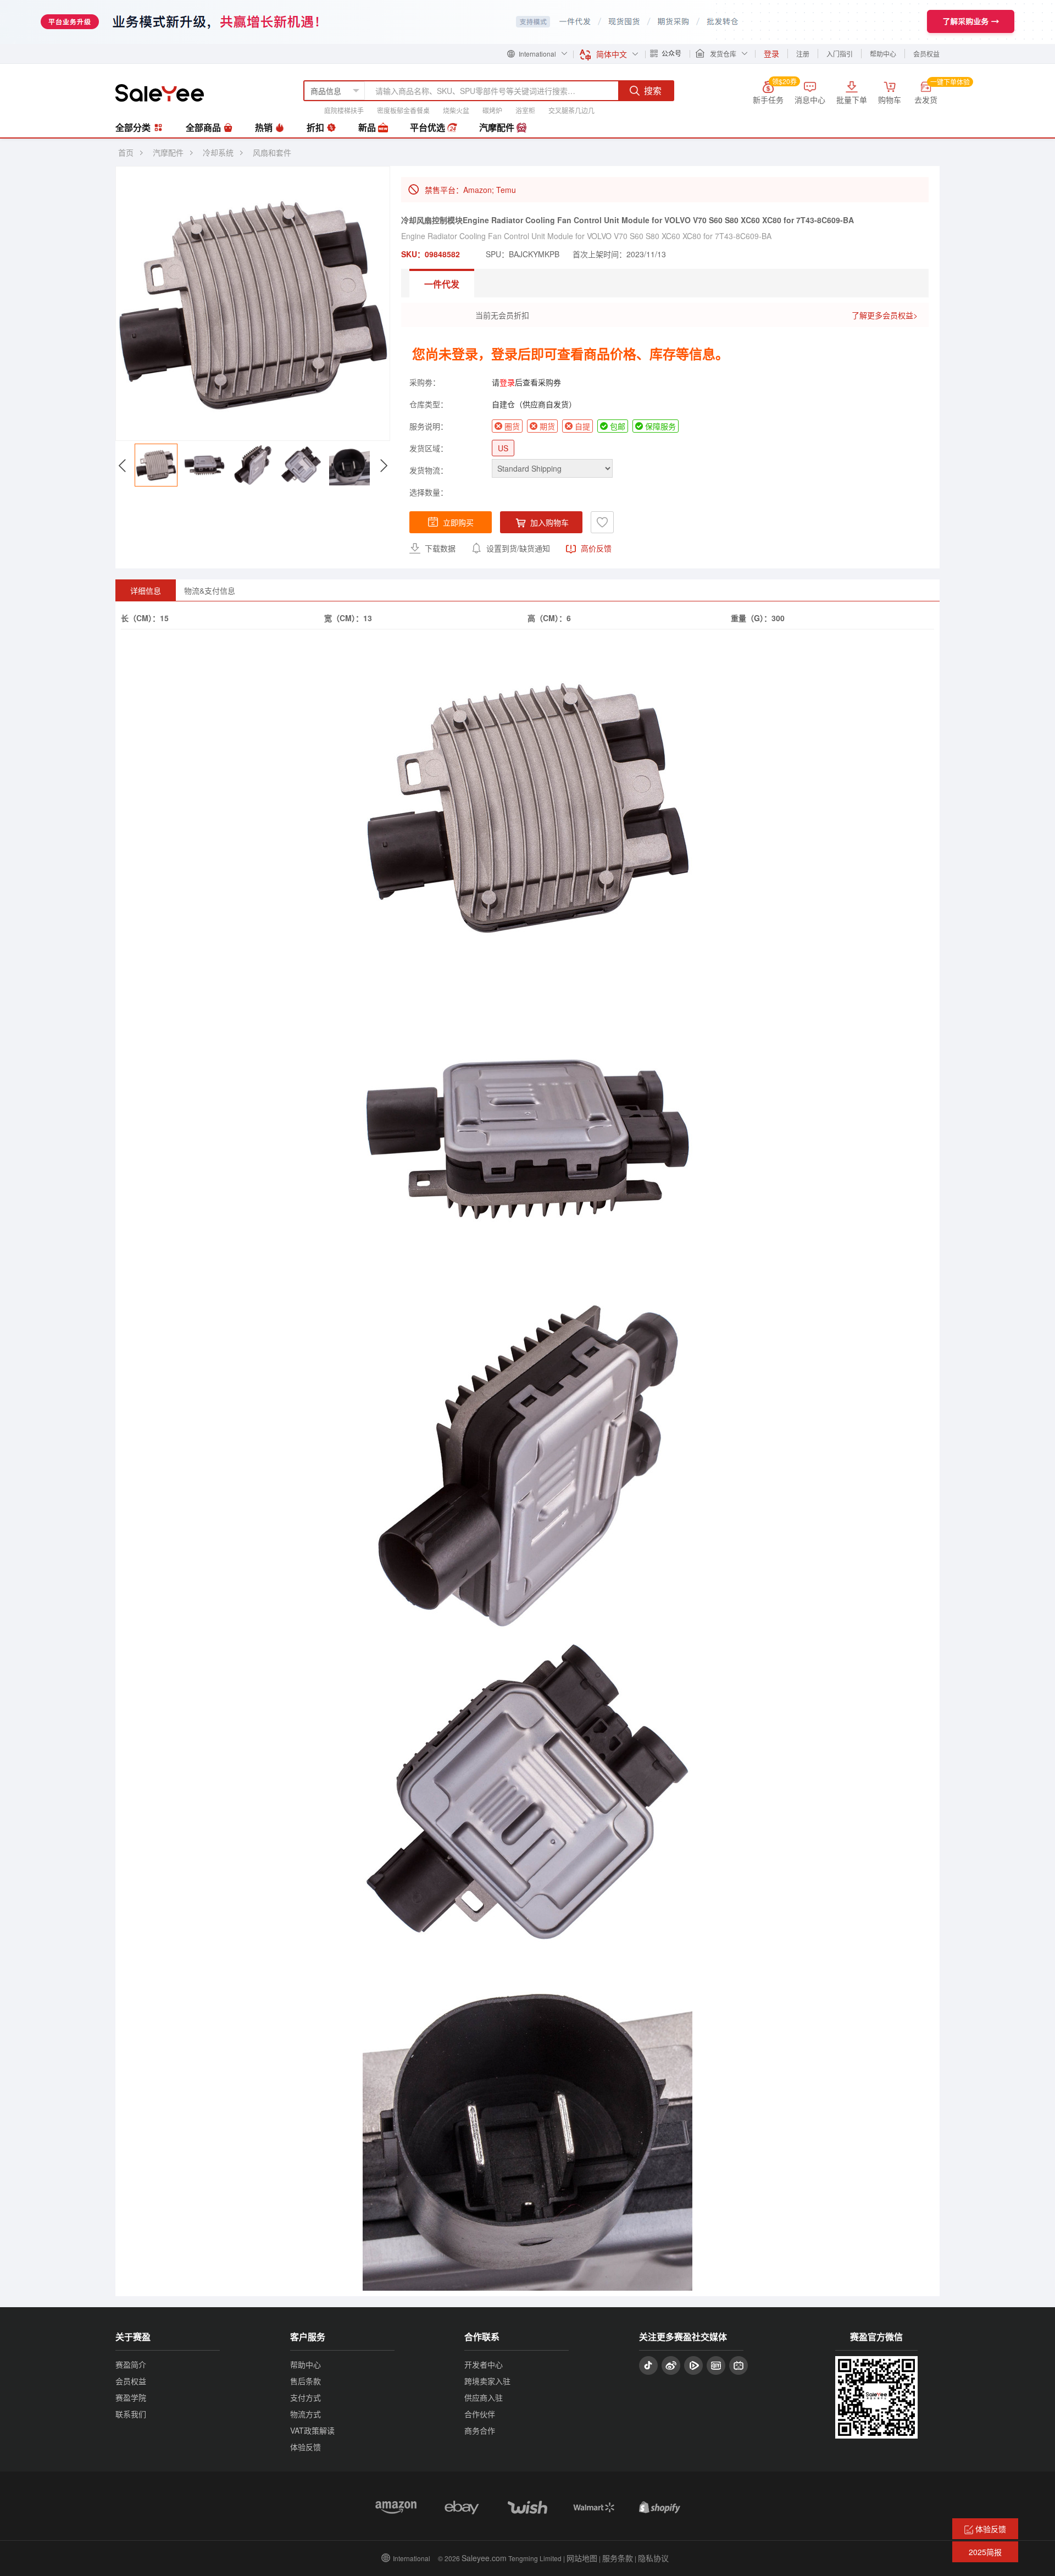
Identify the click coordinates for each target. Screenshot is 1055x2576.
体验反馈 (306, 2447)
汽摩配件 (498, 127)
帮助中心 (883, 54)
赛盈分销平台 (160, 93)
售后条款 (306, 2381)
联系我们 (131, 2414)
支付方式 (306, 2397)
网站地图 (582, 2558)
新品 (368, 127)
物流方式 (306, 2414)
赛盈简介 (131, 2364)
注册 (803, 54)
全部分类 (134, 127)
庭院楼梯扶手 (344, 110)
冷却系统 (218, 152)
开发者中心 (484, 2364)
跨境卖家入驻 (487, 2381)
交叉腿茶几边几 (571, 110)
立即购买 (458, 522)
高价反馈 (595, 548)
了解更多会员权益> (885, 315)
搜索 (653, 90)
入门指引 (840, 54)
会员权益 (926, 54)
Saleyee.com (484, 2558)
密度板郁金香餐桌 (403, 110)
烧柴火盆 (456, 110)
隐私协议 (653, 2558)
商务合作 (480, 2430)
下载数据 (439, 548)
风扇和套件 (272, 152)
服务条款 (618, 2558)
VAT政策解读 (312, 2430)
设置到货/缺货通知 (517, 548)
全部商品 (204, 127)
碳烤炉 (492, 110)
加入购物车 (548, 522)
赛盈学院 (131, 2397)
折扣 (316, 127)
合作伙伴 (480, 2414)
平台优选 (429, 127)
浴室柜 (525, 110)
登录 (507, 382)
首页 (126, 152)
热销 (265, 127)
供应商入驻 (484, 2397)
